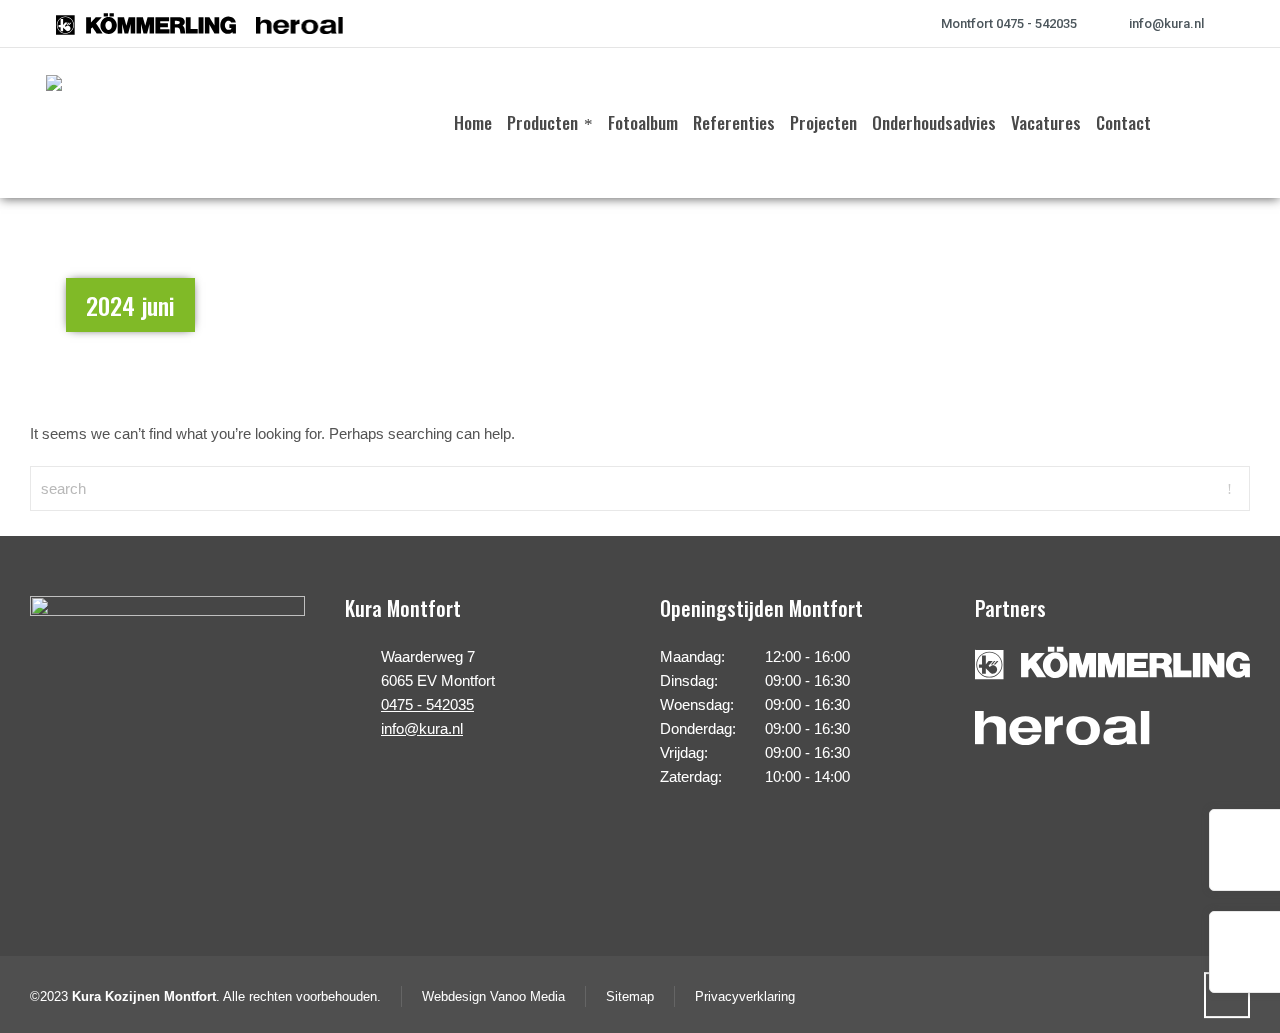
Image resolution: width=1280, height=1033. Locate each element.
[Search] (1221, 123)
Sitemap (630, 996)
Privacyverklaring (745, 996)
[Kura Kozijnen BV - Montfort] (93, 123)
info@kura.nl (1166, 23)
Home (1153, 295)
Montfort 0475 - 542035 (1009, 23)
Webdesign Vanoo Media (493, 996)
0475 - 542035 (427, 704)
